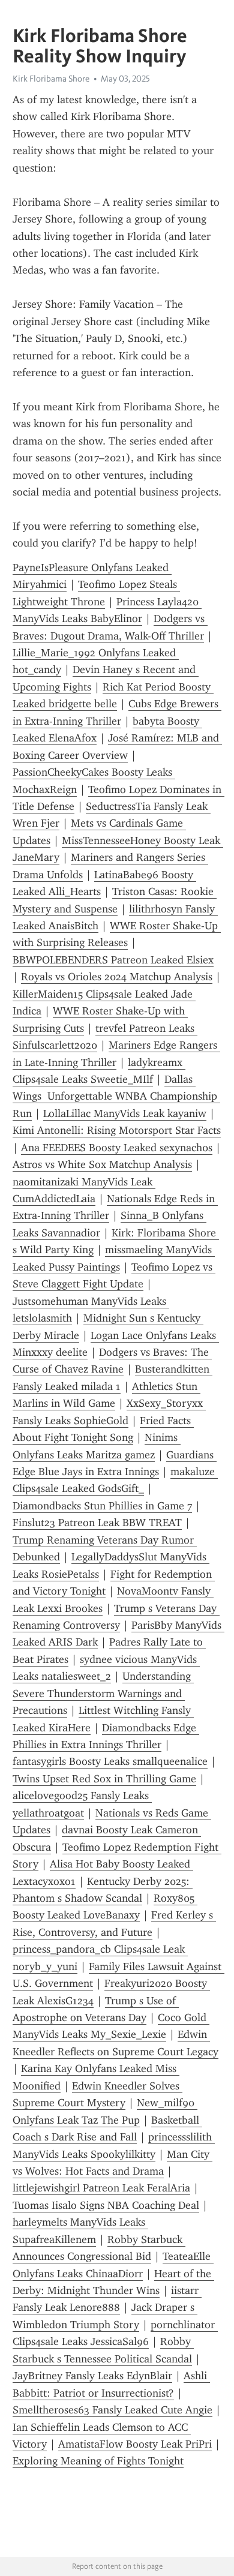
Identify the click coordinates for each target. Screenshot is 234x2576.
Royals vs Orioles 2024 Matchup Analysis (117, 977)
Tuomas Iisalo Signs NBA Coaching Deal (106, 2205)
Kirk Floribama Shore (51, 79)
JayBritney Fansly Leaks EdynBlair (92, 2376)
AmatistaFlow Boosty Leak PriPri (135, 2444)
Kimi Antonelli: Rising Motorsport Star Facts (117, 1130)
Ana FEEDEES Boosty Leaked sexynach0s (117, 1148)
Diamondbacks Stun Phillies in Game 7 (102, 1506)
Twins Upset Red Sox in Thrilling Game (104, 1779)
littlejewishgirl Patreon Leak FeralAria (101, 2188)
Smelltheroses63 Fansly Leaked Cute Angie (112, 2410)
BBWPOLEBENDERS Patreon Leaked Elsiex (113, 960)
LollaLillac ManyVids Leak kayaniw (125, 1113)
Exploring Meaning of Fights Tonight (98, 2461)
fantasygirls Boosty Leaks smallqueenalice (110, 1761)
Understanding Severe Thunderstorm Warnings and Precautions (103, 1693)
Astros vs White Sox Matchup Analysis (102, 1164)
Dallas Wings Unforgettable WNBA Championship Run (116, 1096)
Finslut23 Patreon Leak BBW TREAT (97, 1523)
